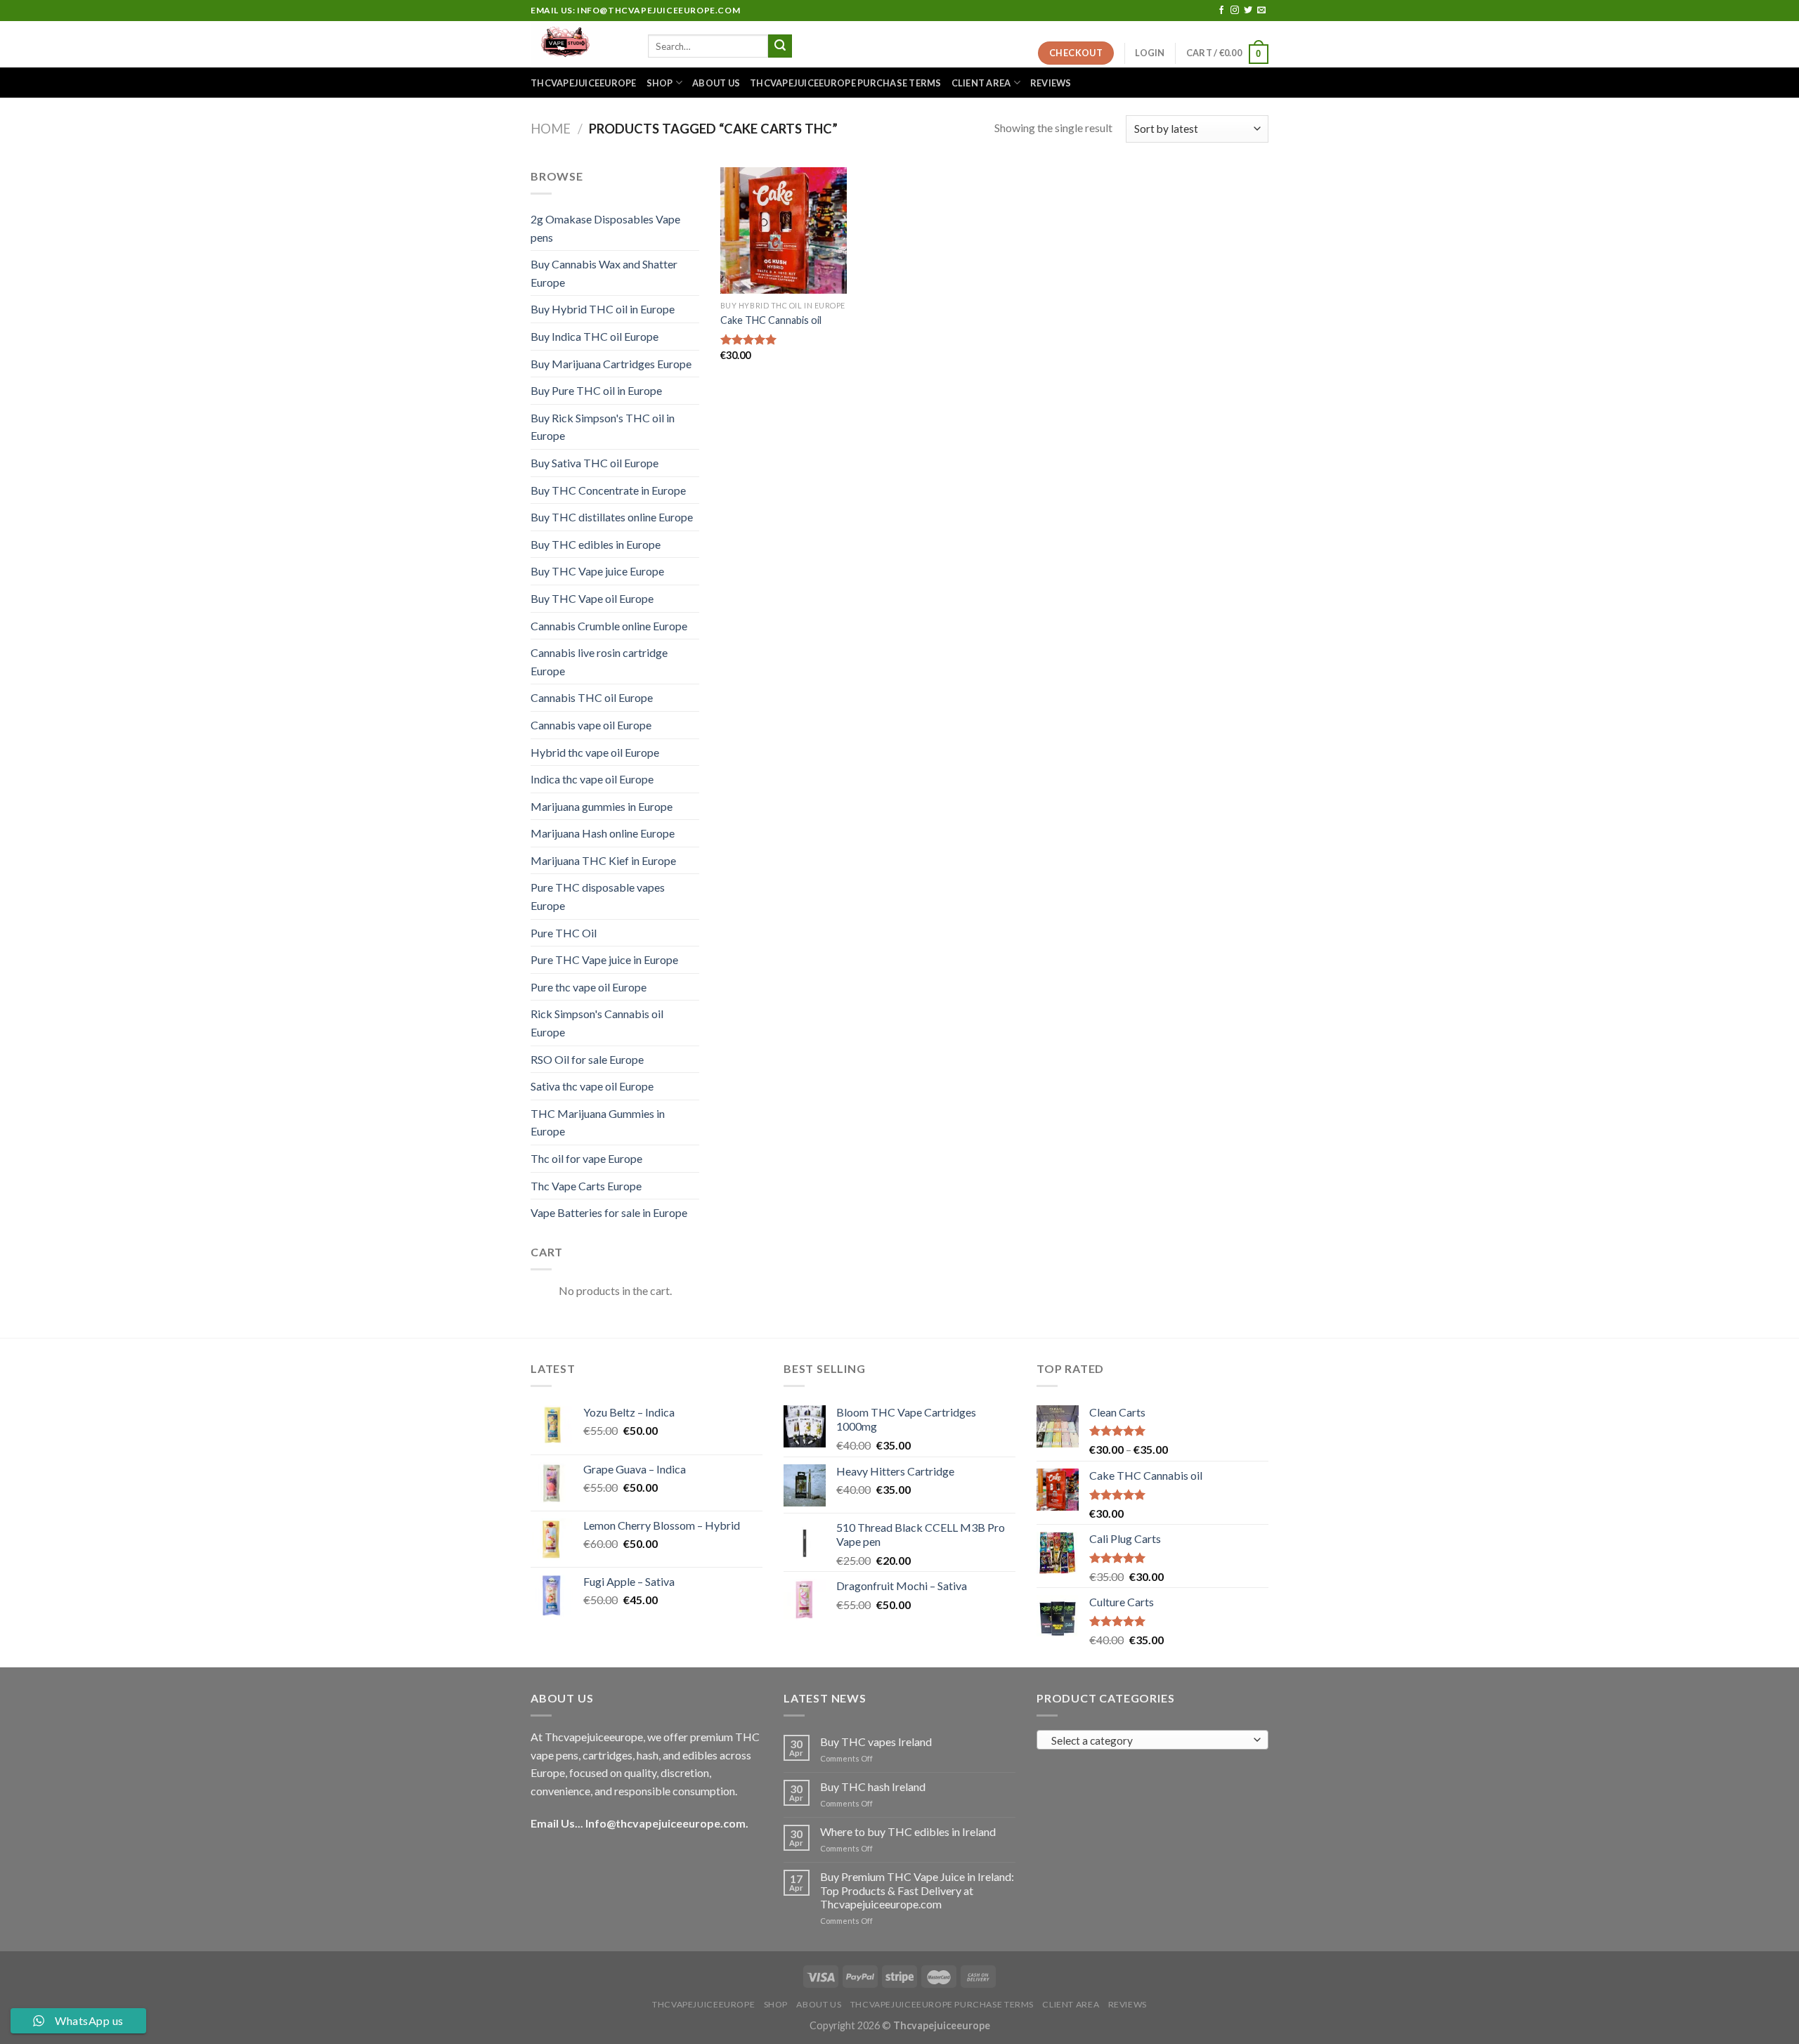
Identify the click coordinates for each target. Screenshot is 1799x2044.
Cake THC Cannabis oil (771, 320)
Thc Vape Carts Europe (586, 1186)
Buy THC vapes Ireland (876, 1742)
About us (716, 83)
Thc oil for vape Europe (586, 1158)
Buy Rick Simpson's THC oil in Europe (603, 427)
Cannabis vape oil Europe (591, 725)
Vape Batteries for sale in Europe (609, 1212)
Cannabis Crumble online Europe (609, 626)
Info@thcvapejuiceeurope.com (665, 1823)
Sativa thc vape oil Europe (592, 1086)
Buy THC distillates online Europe (612, 517)
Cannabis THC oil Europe (592, 697)
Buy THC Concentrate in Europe (608, 490)
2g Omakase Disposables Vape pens (605, 228)
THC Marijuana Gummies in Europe (598, 1122)
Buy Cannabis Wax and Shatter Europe (604, 273)
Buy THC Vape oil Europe (592, 598)
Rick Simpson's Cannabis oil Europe (597, 1023)
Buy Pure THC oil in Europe (596, 390)
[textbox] (1149, 1740)
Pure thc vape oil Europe (589, 987)
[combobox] (1152, 1740)
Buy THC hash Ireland (873, 1786)
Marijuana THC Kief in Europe (603, 860)
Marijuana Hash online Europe (603, 833)
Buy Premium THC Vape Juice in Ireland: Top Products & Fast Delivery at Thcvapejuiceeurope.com (917, 1890)
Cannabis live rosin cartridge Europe (599, 662)
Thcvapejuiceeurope (584, 83)
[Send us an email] (1261, 11)
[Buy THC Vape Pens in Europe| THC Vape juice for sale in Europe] (579, 44)
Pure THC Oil (564, 933)
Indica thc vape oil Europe (592, 779)
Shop (660, 83)
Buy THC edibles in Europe (596, 544)
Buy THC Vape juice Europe (597, 571)
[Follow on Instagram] (1235, 11)
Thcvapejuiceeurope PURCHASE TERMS (845, 83)
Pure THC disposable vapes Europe (598, 896)
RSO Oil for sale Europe (587, 1059)
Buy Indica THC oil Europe (595, 336)
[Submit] (780, 46)
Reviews (1051, 83)
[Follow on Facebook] (1221, 11)
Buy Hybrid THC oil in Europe (603, 309)
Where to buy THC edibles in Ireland (908, 1831)
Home (551, 129)
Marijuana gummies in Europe (602, 806)
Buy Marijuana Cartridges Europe (611, 364)
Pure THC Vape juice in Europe (604, 959)
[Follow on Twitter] (1248, 11)
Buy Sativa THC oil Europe (595, 463)
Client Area (981, 83)
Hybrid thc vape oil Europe (595, 752)
